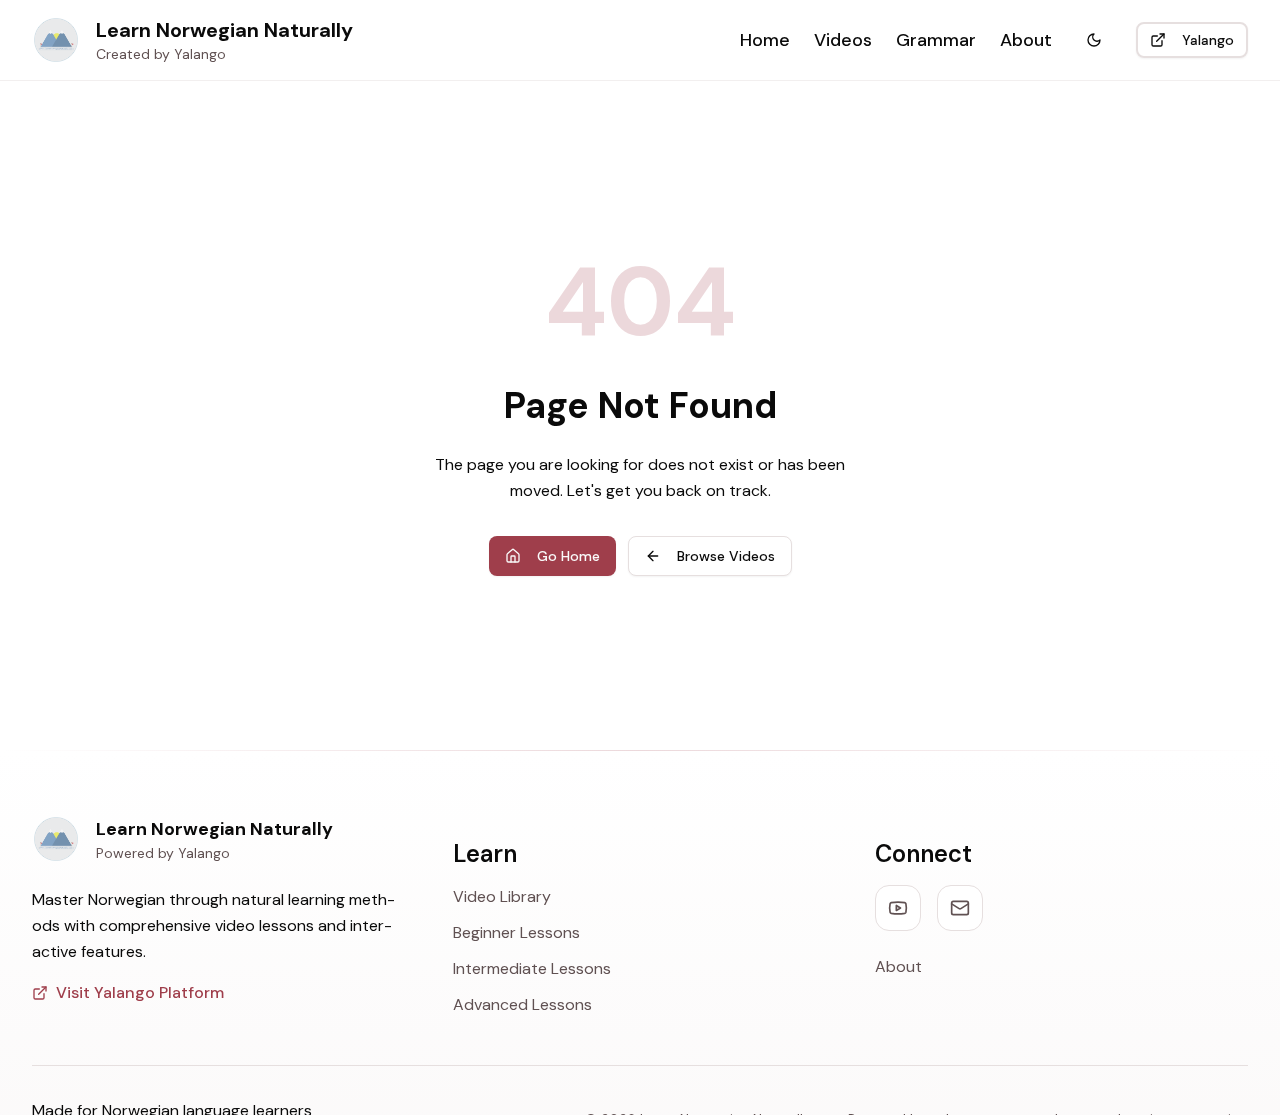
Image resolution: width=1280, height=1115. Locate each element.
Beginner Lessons (516, 932)
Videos (843, 40)
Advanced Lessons (522, 1004)
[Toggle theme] (1094, 40)
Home (765, 40)
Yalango (1208, 40)
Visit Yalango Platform (140, 992)
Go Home (568, 556)
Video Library (502, 896)
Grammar (936, 40)
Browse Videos (726, 556)
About (1026, 40)
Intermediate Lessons (532, 968)
